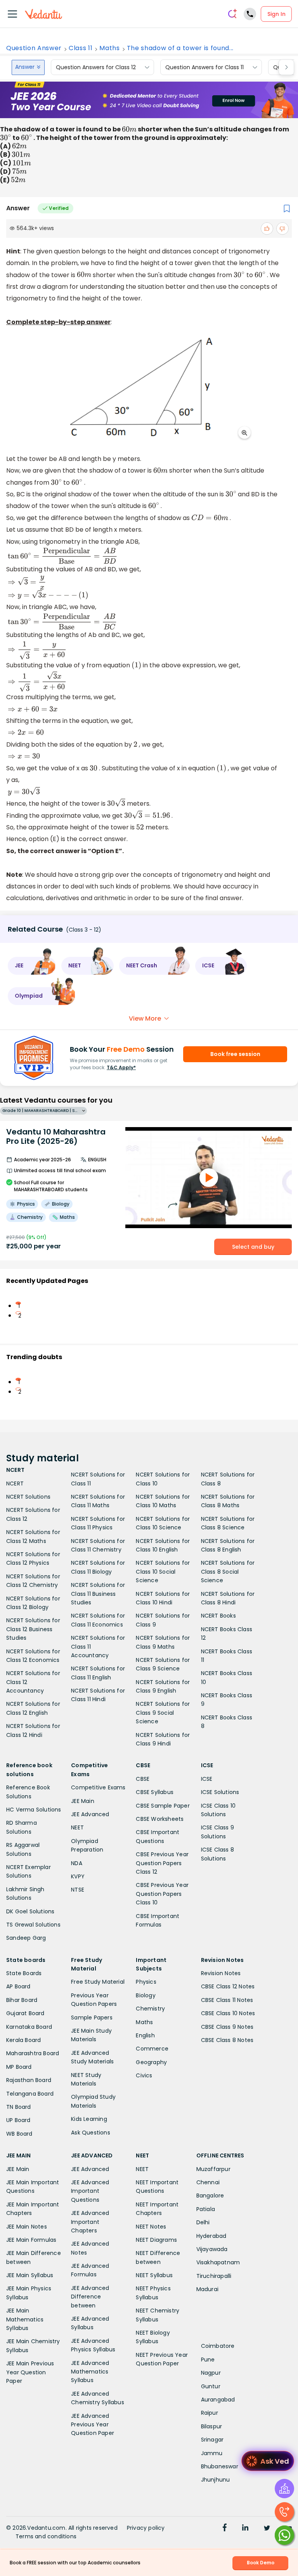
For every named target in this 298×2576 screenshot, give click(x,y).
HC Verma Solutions (34, 1810)
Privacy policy (146, 2528)
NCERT (15, 1483)
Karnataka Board (29, 2027)
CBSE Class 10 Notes (228, 2013)
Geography (151, 2062)
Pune (208, 2360)
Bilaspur (212, 2426)
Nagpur (211, 2373)
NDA (77, 1863)
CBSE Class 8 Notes (227, 2040)
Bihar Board (22, 2000)
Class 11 (81, 48)
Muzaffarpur (213, 2169)
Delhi (203, 2222)
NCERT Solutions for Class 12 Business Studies (33, 1629)
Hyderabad (211, 2236)
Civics (144, 2075)
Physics (146, 1982)
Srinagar (212, 2440)
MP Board (19, 2067)
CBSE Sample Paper (163, 1806)
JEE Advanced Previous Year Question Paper (93, 2425)
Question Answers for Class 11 (204, 67)
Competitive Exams (98, 1787)
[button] (32, 966)
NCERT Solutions (28, 1497)
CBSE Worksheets (160, 1819)
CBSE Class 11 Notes (227, 2000)
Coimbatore (218, 2346)
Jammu (212, 2453)
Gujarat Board (25, 2013)
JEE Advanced (90, 1814)
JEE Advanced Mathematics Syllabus (90, 2372)
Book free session (235, 1054)
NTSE (78, 1890)
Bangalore (210, 2196)
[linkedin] (245, 2529)
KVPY (78, 1876)
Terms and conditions (46, 2536)
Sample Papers (92, 2018)
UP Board (18, 2120)
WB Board (19, 2134)
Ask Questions (91, 2133)
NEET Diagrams (156, 2240)
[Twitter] (267, 2529)
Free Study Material (98, 1982)
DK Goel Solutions (30, 1911)
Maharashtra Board (33, 2053)
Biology (146, 1995)
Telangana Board (30, 2094)
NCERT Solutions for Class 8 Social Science (228, 1572)
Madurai (207, 2289)
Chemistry (150, 2009)
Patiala (206, 2209)
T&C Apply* (121, 1067)
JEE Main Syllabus (30, 2275)
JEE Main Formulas (31, 2240)
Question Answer (34, 48)
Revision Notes (221, 1973)
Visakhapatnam (218, 2262)
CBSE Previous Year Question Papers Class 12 (162, 1863)
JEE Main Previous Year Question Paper (30, 2372)
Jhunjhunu (216, 2480)
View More (145, 1018)
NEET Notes (151, 2227)
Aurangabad (218, 2400)
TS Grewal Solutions (33, 1925)
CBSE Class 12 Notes (228, 1986)
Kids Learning (89, 2119)
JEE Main (83, 1801)
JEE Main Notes (27, 2227)
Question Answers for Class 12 (96, 67)
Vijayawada (212, 2249)
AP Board (18, 1986)
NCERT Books (218, 1616)
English (145, 2035)
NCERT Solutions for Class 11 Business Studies (98, 1594)
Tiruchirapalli (214, 2276)
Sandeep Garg (26, 1938)
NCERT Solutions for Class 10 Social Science (163, 1572)
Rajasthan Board (29, 2080)
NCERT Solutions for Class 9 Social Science (163, 1713)
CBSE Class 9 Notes (227, 2027)
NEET (77, 1827)
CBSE (143, 1779)
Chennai (208, 2182)
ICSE (207, 1779)
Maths (109, 48)
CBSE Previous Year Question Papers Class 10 (162, 1894)
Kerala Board (23, 2040)
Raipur (210, 2413)
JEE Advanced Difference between (90, 2297)
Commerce (152, 2049)
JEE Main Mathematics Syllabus (25, 2319)
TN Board (19, 2107)
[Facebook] (225, 2529)
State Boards (24, 1973)
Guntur (211, 2386)
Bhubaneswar (220, 2466)
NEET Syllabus (154, 2275)
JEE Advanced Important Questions (90, 2191)
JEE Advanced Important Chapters (90, 2222)
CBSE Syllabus (155, 1792)
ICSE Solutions (220, 1792)
